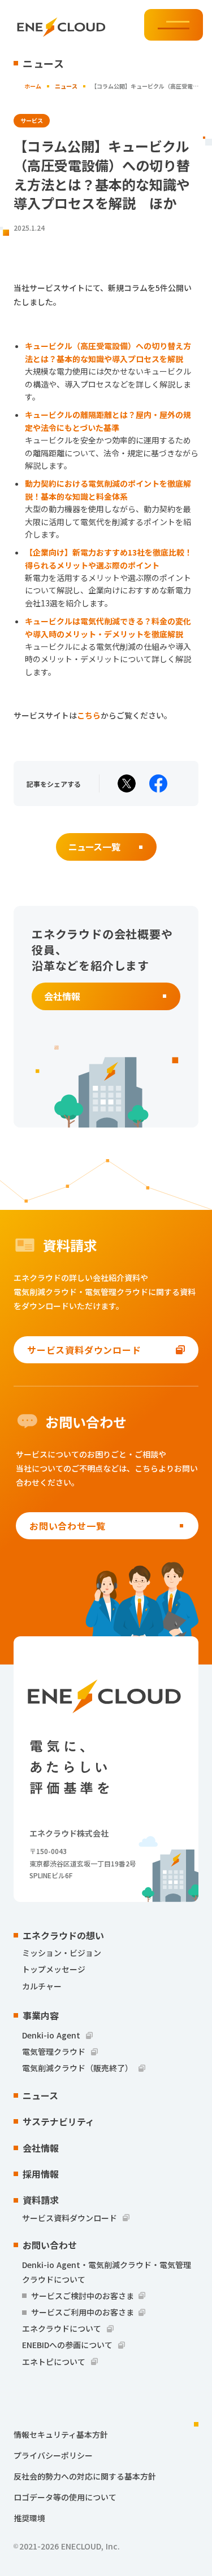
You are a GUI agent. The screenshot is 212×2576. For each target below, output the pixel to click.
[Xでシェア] (127, 783)
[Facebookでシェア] (158, 783)
